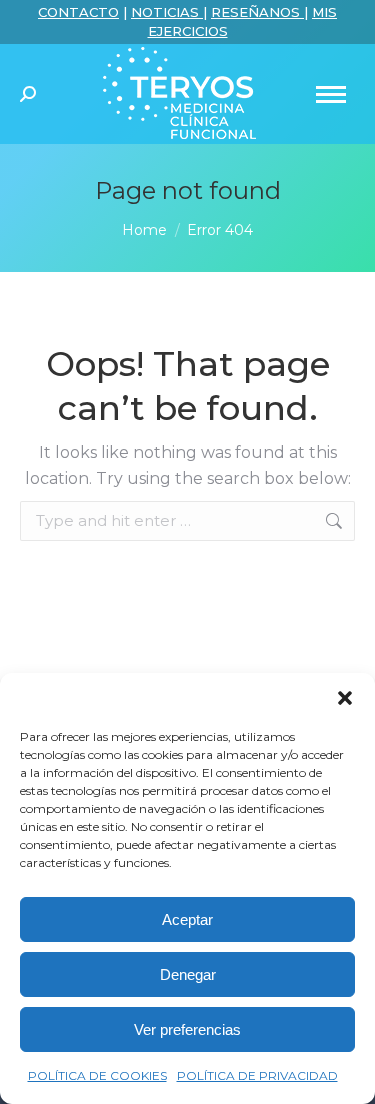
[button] (345, 698)
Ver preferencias (187, 1029)
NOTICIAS (167, 12)
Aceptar (187, 919)
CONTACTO (78, 12)
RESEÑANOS (257, 12)
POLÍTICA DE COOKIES (97, 1075)
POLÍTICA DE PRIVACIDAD (257, 1075)
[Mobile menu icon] (331, 94)
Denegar (188, 974)
